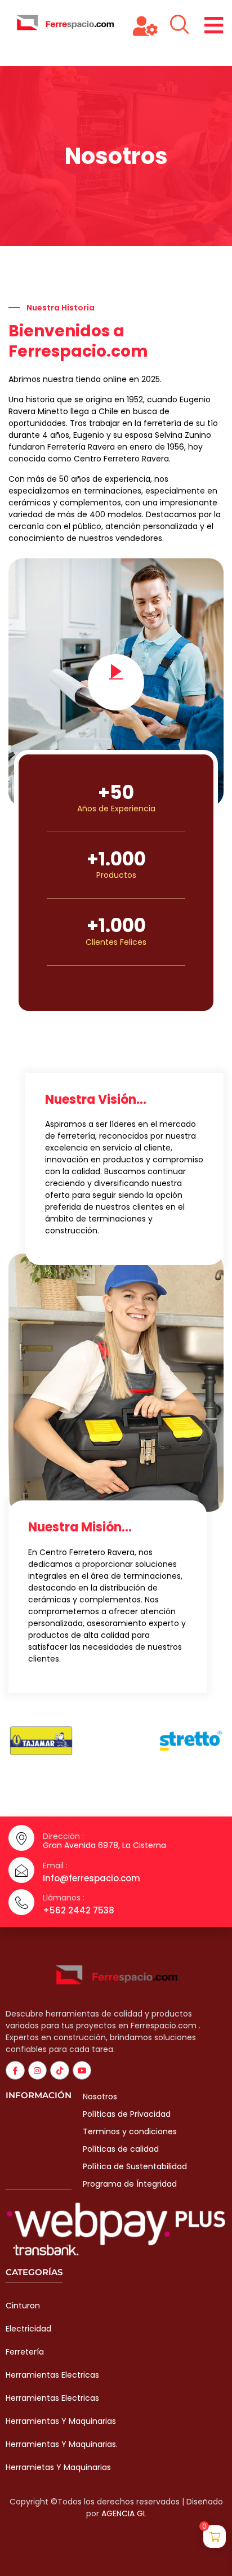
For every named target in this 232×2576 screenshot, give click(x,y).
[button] (214, 25)
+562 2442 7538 (79, 1910)
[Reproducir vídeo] (116, 682)
